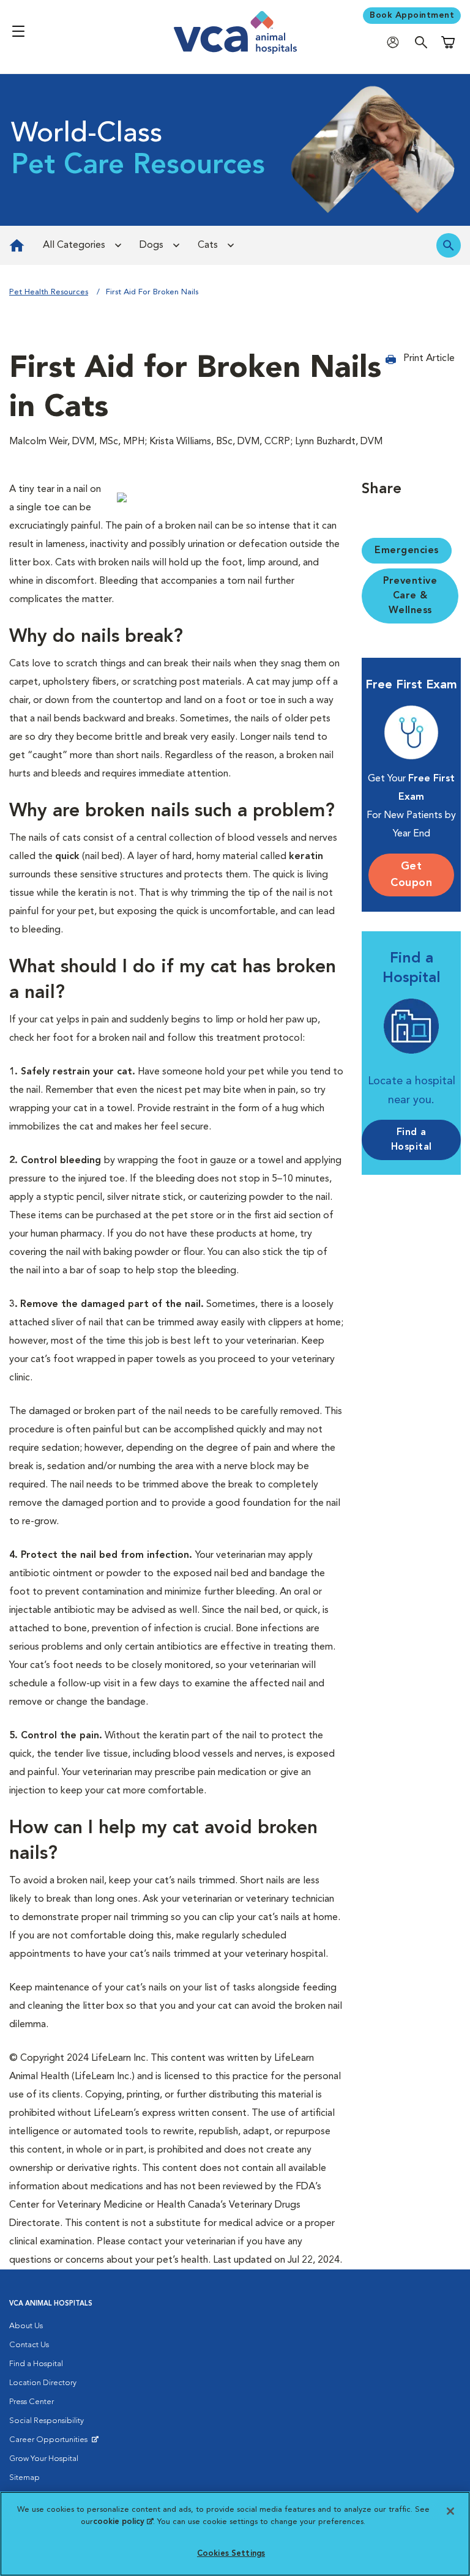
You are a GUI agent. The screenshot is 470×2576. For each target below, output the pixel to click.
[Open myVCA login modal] (396, 42)
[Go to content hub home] (17, 245)
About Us (26, 2326)
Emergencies (407, 551)
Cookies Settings (231, 2554)
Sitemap (24, 2478)
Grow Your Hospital (44, 2459)
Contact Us (29, 2345)
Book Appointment (412, 15)
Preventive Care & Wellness (410, 596)
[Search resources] (449, 245)
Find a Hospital (36, 2364)
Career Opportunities (50, 2443)
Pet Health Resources (49, 292)
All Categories (74, 245)
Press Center (32, 2402)
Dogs (151, 245)
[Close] (450, 2511)
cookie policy (123, 2522)
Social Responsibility (47, 2421)
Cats (208, 245)
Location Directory (43, 2383)
